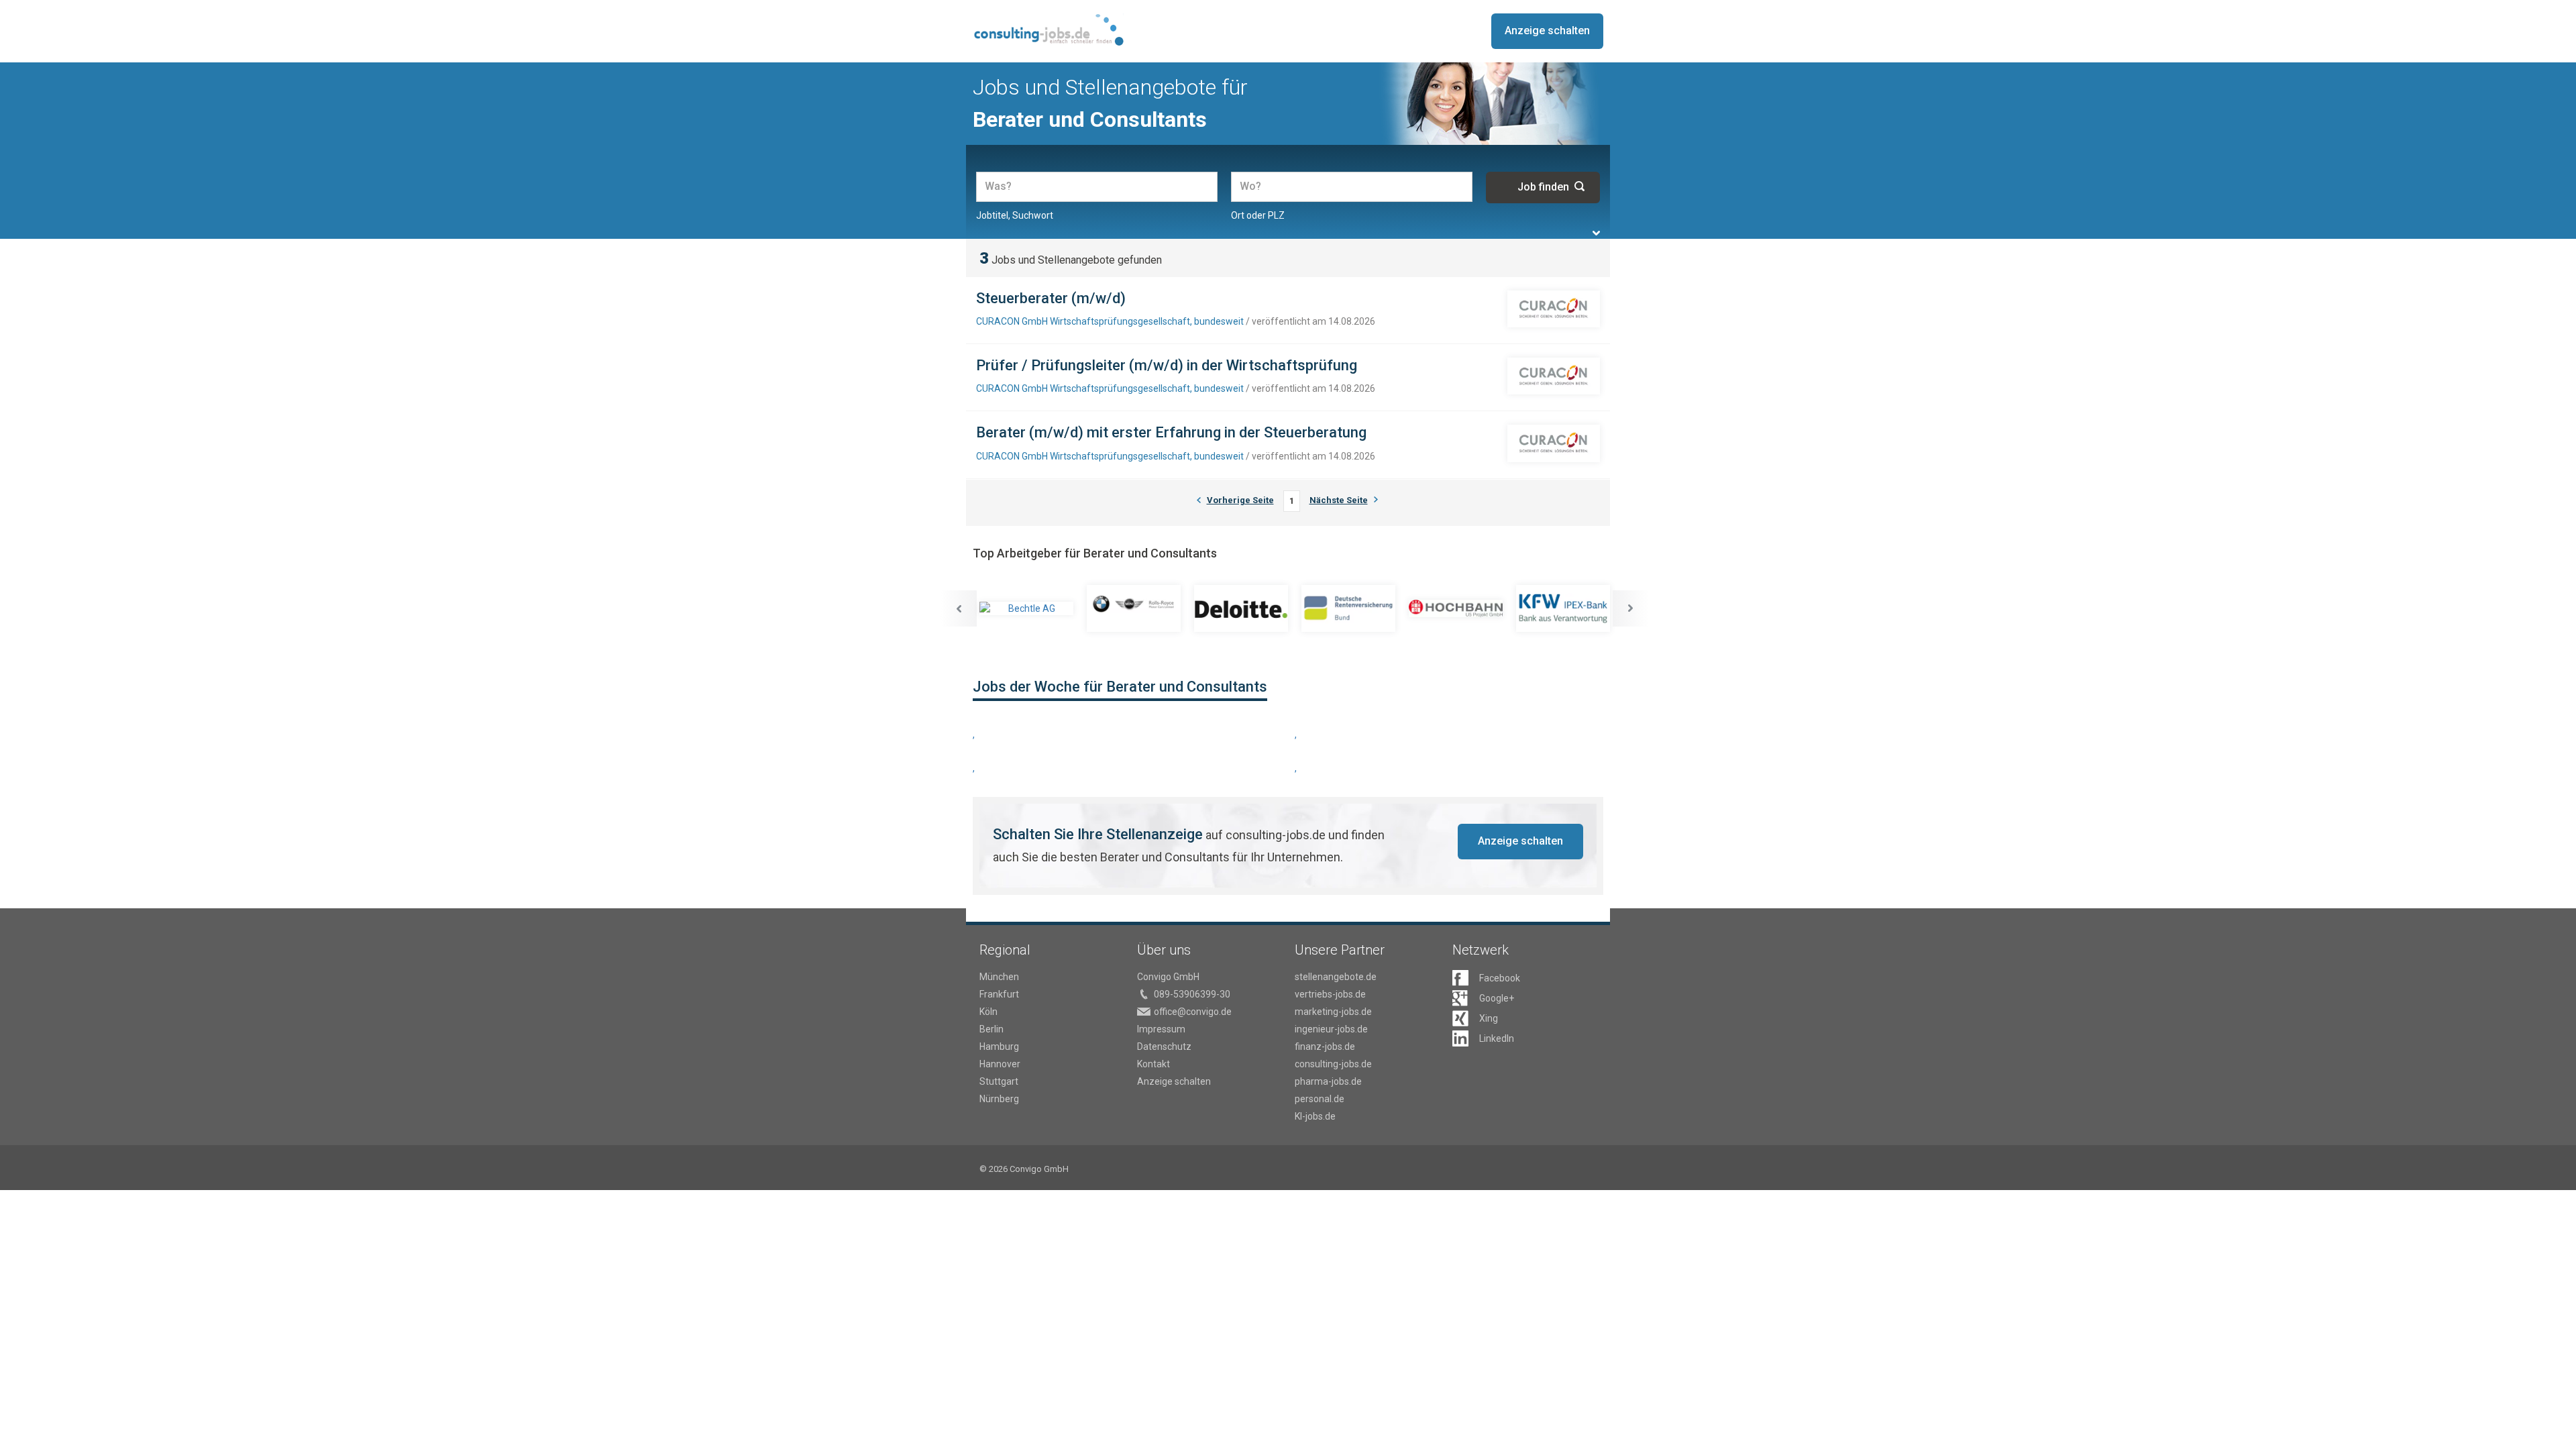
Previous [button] (959, 608)
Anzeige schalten (1547, 31)
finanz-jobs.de (1325, 1046)
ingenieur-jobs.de (1331, 1029)
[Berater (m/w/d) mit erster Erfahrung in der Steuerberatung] (1554, 443)
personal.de (1320, 1099)
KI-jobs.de (1315, 1116)
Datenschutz (1164, 1046)
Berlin (991, 1029)
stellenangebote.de (1336, 977)
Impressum (1161, 1029)
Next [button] (1631, 608)
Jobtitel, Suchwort (1015, 215)
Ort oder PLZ (1258, 215)
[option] (1026, 608)
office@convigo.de (1193, 1012)
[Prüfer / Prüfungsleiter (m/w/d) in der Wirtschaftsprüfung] (1554, 376)
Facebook (1500, 978)
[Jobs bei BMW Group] (1134, 608)
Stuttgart (999, 1081)
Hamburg (999, 1046)
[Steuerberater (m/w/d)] (1554, 309)
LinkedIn (1497, 1038)
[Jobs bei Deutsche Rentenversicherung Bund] (1348, 608)
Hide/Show (1596, 233)
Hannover (1000, 1064)
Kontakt (1153, 1064)
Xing (1489, 1018)
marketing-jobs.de (1333, 1012)
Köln (988, 1012)
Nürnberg (999, 1099)
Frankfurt (999, 994)
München (999, 977)
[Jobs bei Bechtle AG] (1026, 608)
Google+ (1497, 998)
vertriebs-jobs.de (1330, 994)
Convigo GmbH (1168, 977)
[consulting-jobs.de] (1048, 30)
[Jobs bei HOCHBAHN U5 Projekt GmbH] (1456, 608)
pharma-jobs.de (1328, 1081)
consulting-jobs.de (1333, 1064)
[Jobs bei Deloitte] (1241, 608)
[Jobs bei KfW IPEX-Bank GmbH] (1563, 608)
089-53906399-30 (1192, 994)
